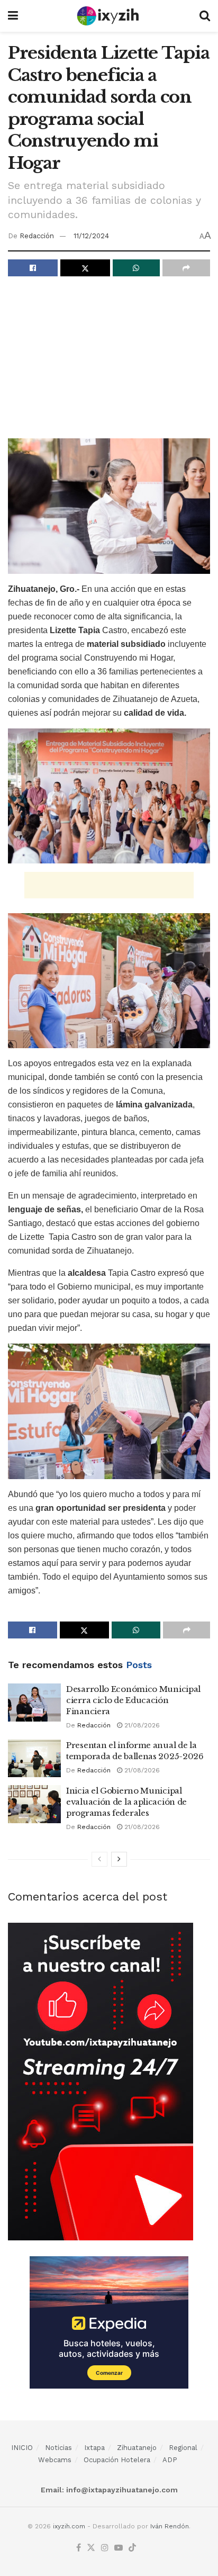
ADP (170, 2460)
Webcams (55, 2460)
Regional (183, 2448)
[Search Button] (205, 16)
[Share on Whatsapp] (137, 268)
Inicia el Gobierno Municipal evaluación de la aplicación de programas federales (126, 1802)
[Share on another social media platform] (186, 268)
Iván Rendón (170, 2526)
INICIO (22, 2448)
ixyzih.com (69, 2526)
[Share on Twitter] (85, 268)
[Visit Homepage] (109, 16)
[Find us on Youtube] (119, 2548)
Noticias (58, 2448)
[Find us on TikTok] (132, 2548)
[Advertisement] (109, 361)
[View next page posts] (119, 1859)
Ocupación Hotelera (117, 2460)
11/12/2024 (91, 236)
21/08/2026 (141, 1725)
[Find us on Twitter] (91, 2548)
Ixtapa (94, 2448)
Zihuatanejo (137, 2448)
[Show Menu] (13, 16)
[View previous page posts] (99, 1859)
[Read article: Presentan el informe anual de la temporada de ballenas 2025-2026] (34, 1759)
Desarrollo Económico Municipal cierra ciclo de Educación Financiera (133, 1700)
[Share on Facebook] (33, 268)
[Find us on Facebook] (79, 2548)
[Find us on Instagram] (105, 2548)
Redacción (37, 236)
